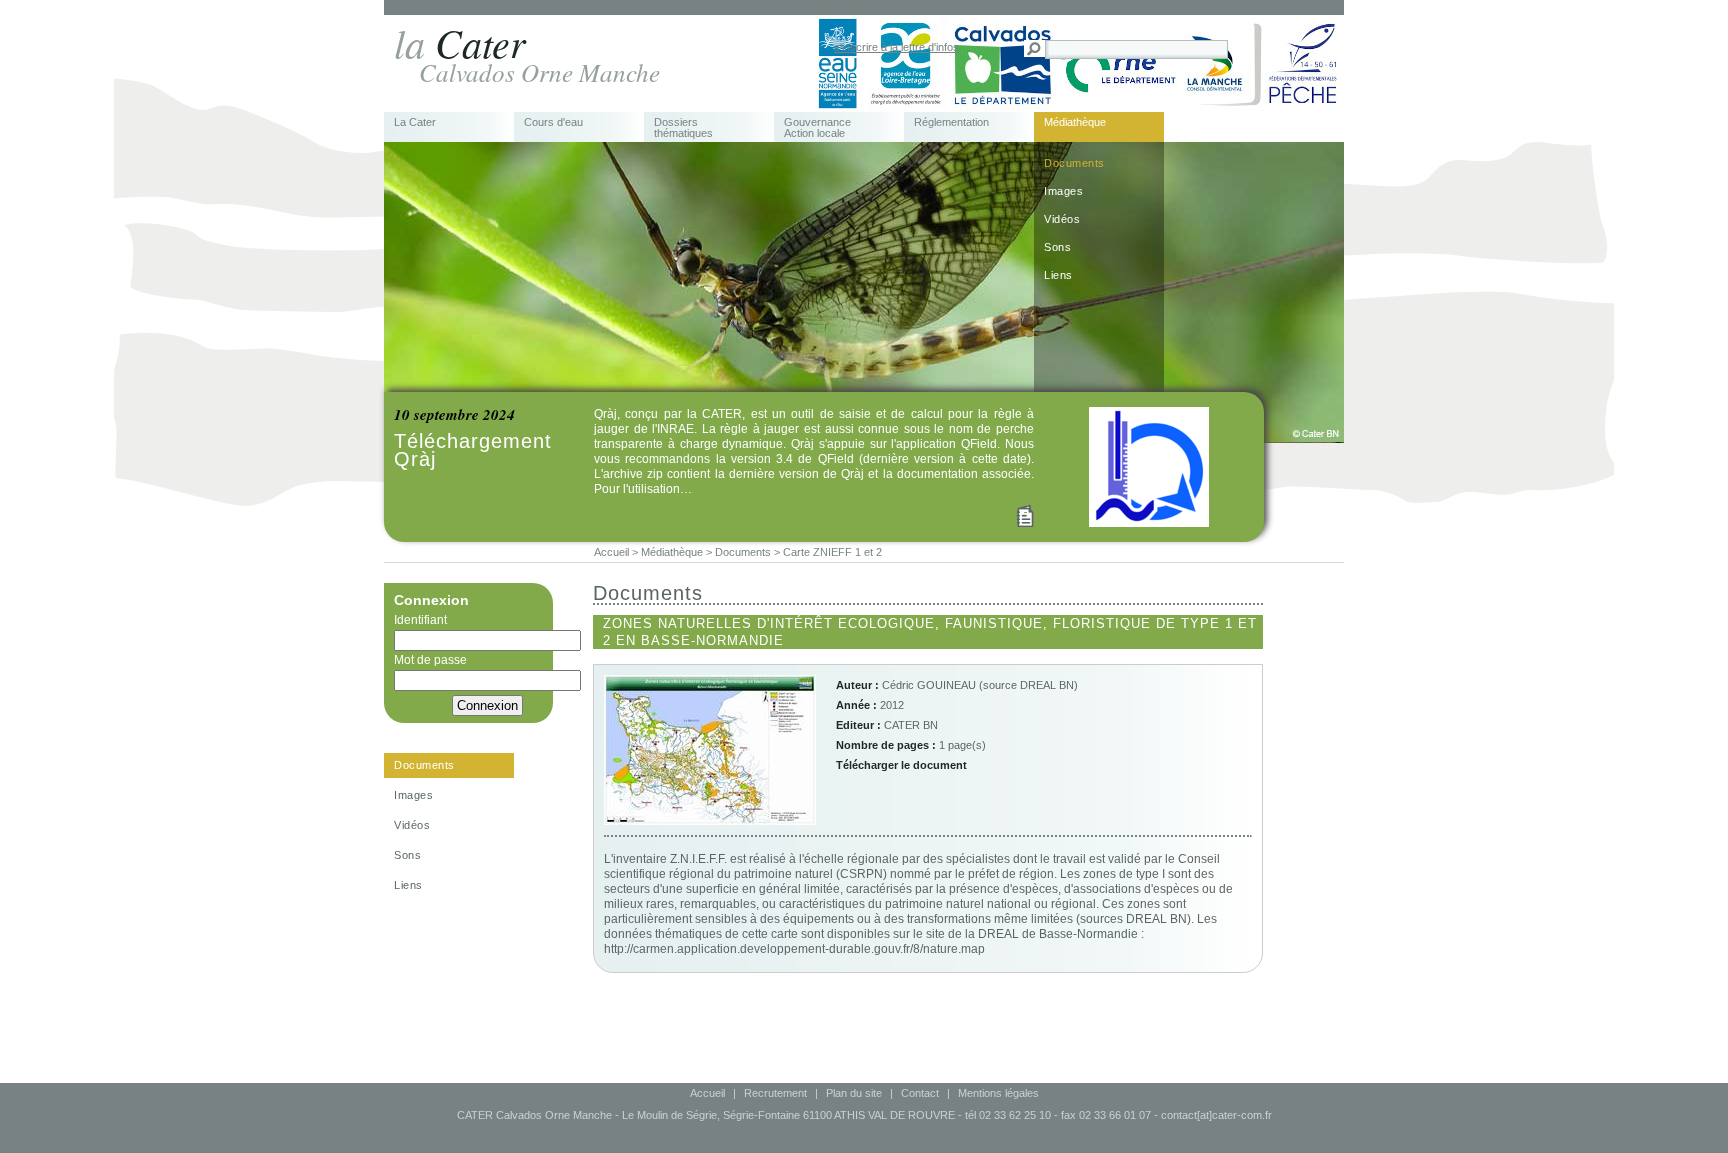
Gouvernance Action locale (817, 128)
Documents (1074, 163)
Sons (1057, 247)
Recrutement (775, 1093)
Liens (1058, 275)
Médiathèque (1075, 122)
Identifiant (420, 620)
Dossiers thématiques (683, 128)
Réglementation (951, 122)
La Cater (415, 122)
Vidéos (1062, 219)
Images (1063, 191)
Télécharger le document (901, 765)
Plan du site (854, 1093)
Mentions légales (998, 1093)
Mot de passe (430, 660)
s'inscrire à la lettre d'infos (896, 47)
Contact (920, 1093)
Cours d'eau (553, 122)
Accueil (707, 1093)
